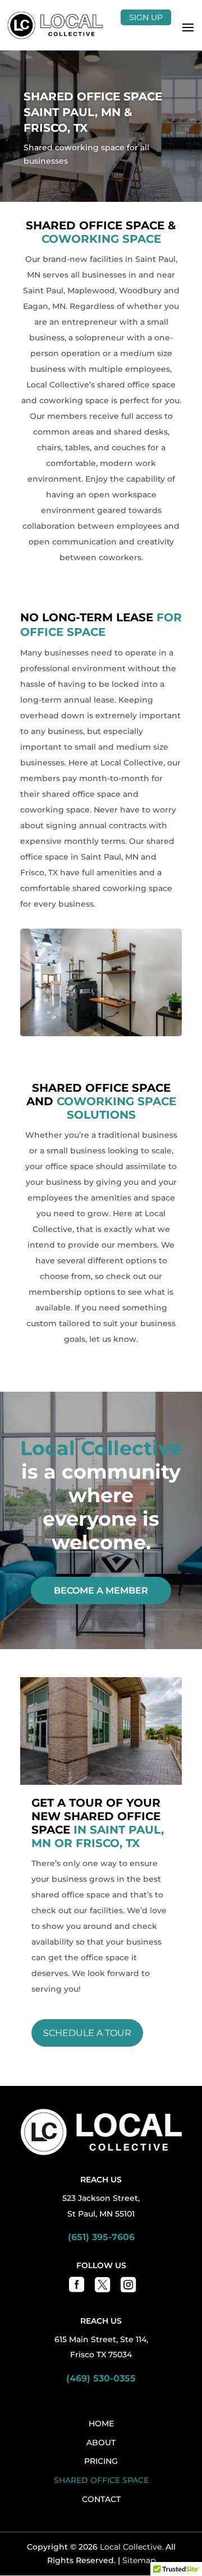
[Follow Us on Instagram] (127, 2288)
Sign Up (146, 17)
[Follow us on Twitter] (101, 2288)
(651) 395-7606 (101, 2237)
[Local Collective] (55, 25)
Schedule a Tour (87, 2033)
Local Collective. (132, 2547)
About (101, 2443)
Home (101, 2423)
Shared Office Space (101, 2480)
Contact (101, 2499)
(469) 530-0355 (101, 2378)
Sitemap (139, 2560)
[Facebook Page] (75, 2288)
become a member (101, 1591)
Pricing (101, 2461)
